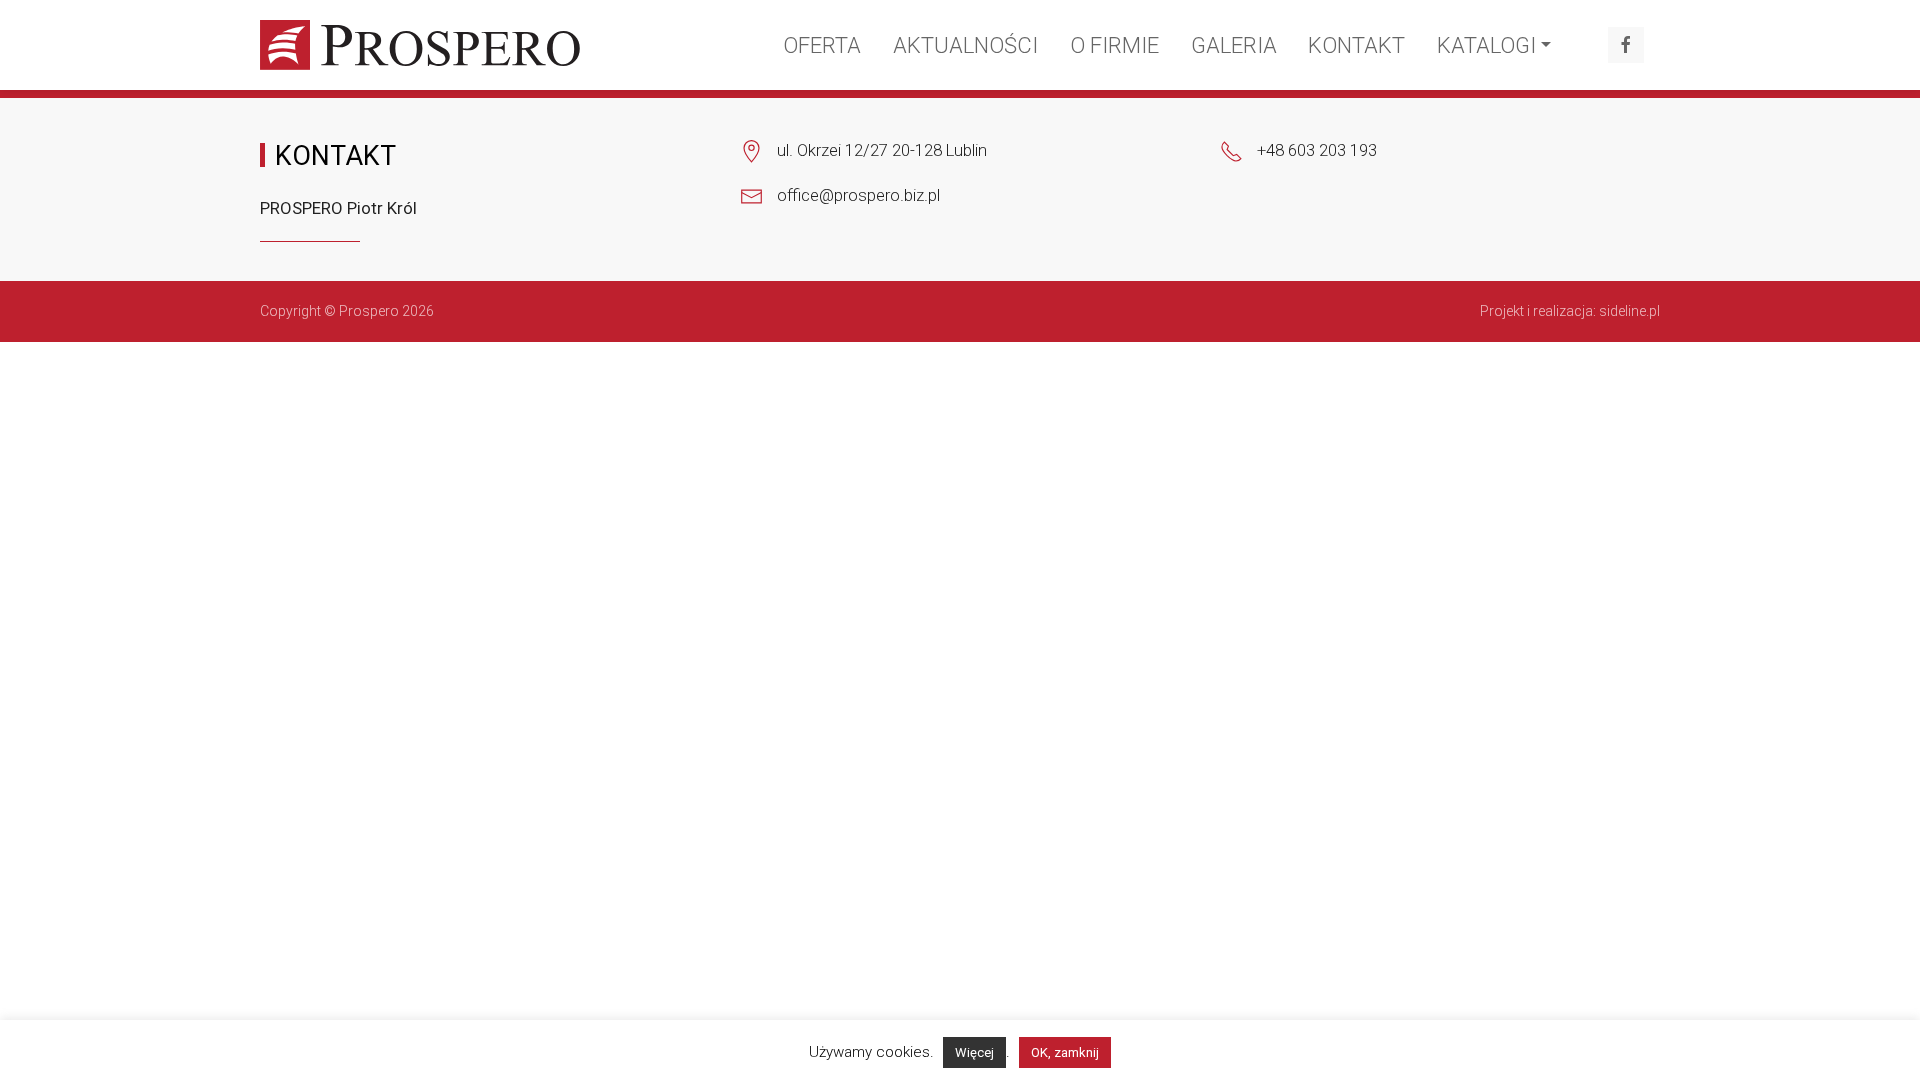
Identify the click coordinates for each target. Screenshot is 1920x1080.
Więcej (974, 1052)
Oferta (822, 45)
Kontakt (1356, 45)
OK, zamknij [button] (1065, 1052)
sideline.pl (1629, 311)
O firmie (1114, 45)
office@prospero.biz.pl (858, 195)
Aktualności (965, 45)
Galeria (1234, 45)
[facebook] (1626, 45)
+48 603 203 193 (1317, 150)
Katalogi (1486, 45)
